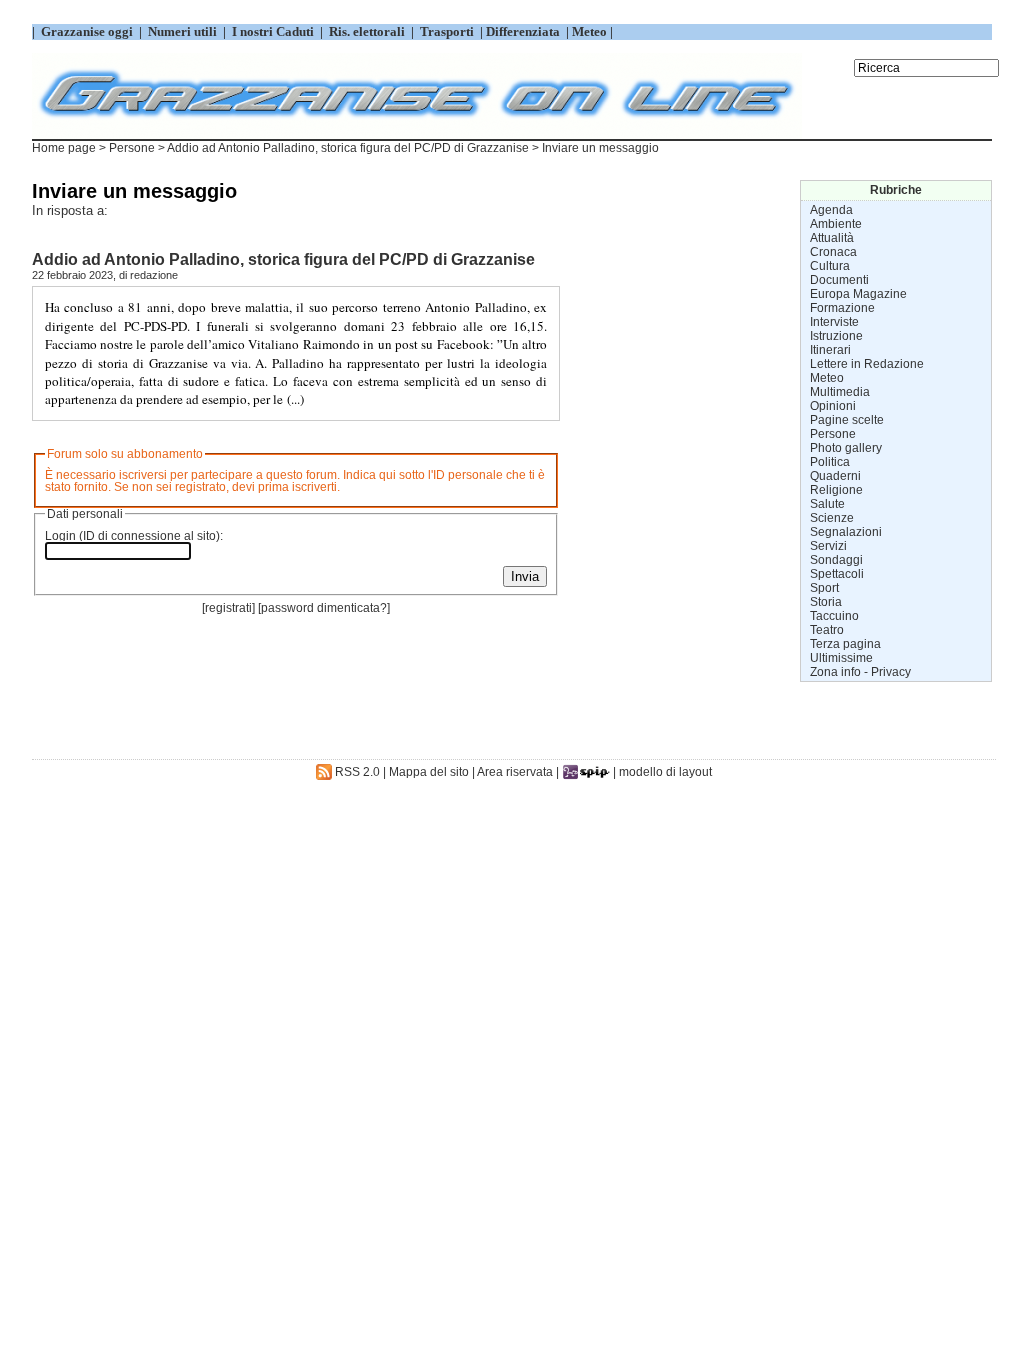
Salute (827, 504)
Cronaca (833, 252)
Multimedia (840, 392)
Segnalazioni (846, 532)
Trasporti (448, 31)
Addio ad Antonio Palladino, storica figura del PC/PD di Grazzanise (348, 148)
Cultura (830, 266)
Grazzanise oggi (87, 31)
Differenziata (524, 31)
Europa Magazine (858, 294)
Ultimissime (841, 658)
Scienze (832, 518)
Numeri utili (182, 31)
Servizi (828, 546)
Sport (824, 588)
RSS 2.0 (356, 772)
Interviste (834, 322)
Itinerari (830, 350)
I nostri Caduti (273, 31)
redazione (154, 275)
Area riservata (515, 772)
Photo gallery (846, 448)
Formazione (842, 308)
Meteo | (591, 31)
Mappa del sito (429, 772)
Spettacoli (837, 574)
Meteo (827, 378)
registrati (228, 608)
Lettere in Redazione (867, 364)
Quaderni (835, 476)
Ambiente (836, 224)
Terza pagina (845, 644)
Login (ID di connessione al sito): (134, 536)
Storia (826, 602)
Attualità (832, 238)
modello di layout (665, 772)
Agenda (831, 210)
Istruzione (836, 336)
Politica (830, 462)
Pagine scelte (847, 420)
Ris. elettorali (367, 31)
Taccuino (834, 616)
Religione (836, 490)
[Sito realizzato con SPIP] (586, 772)
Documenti (839, 280)
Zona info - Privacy (860, 672)
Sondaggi (836, 560)
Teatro (827, 630)
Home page (64, 148)
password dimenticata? (324, 608)
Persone (132, 148)
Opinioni (833, 406)
